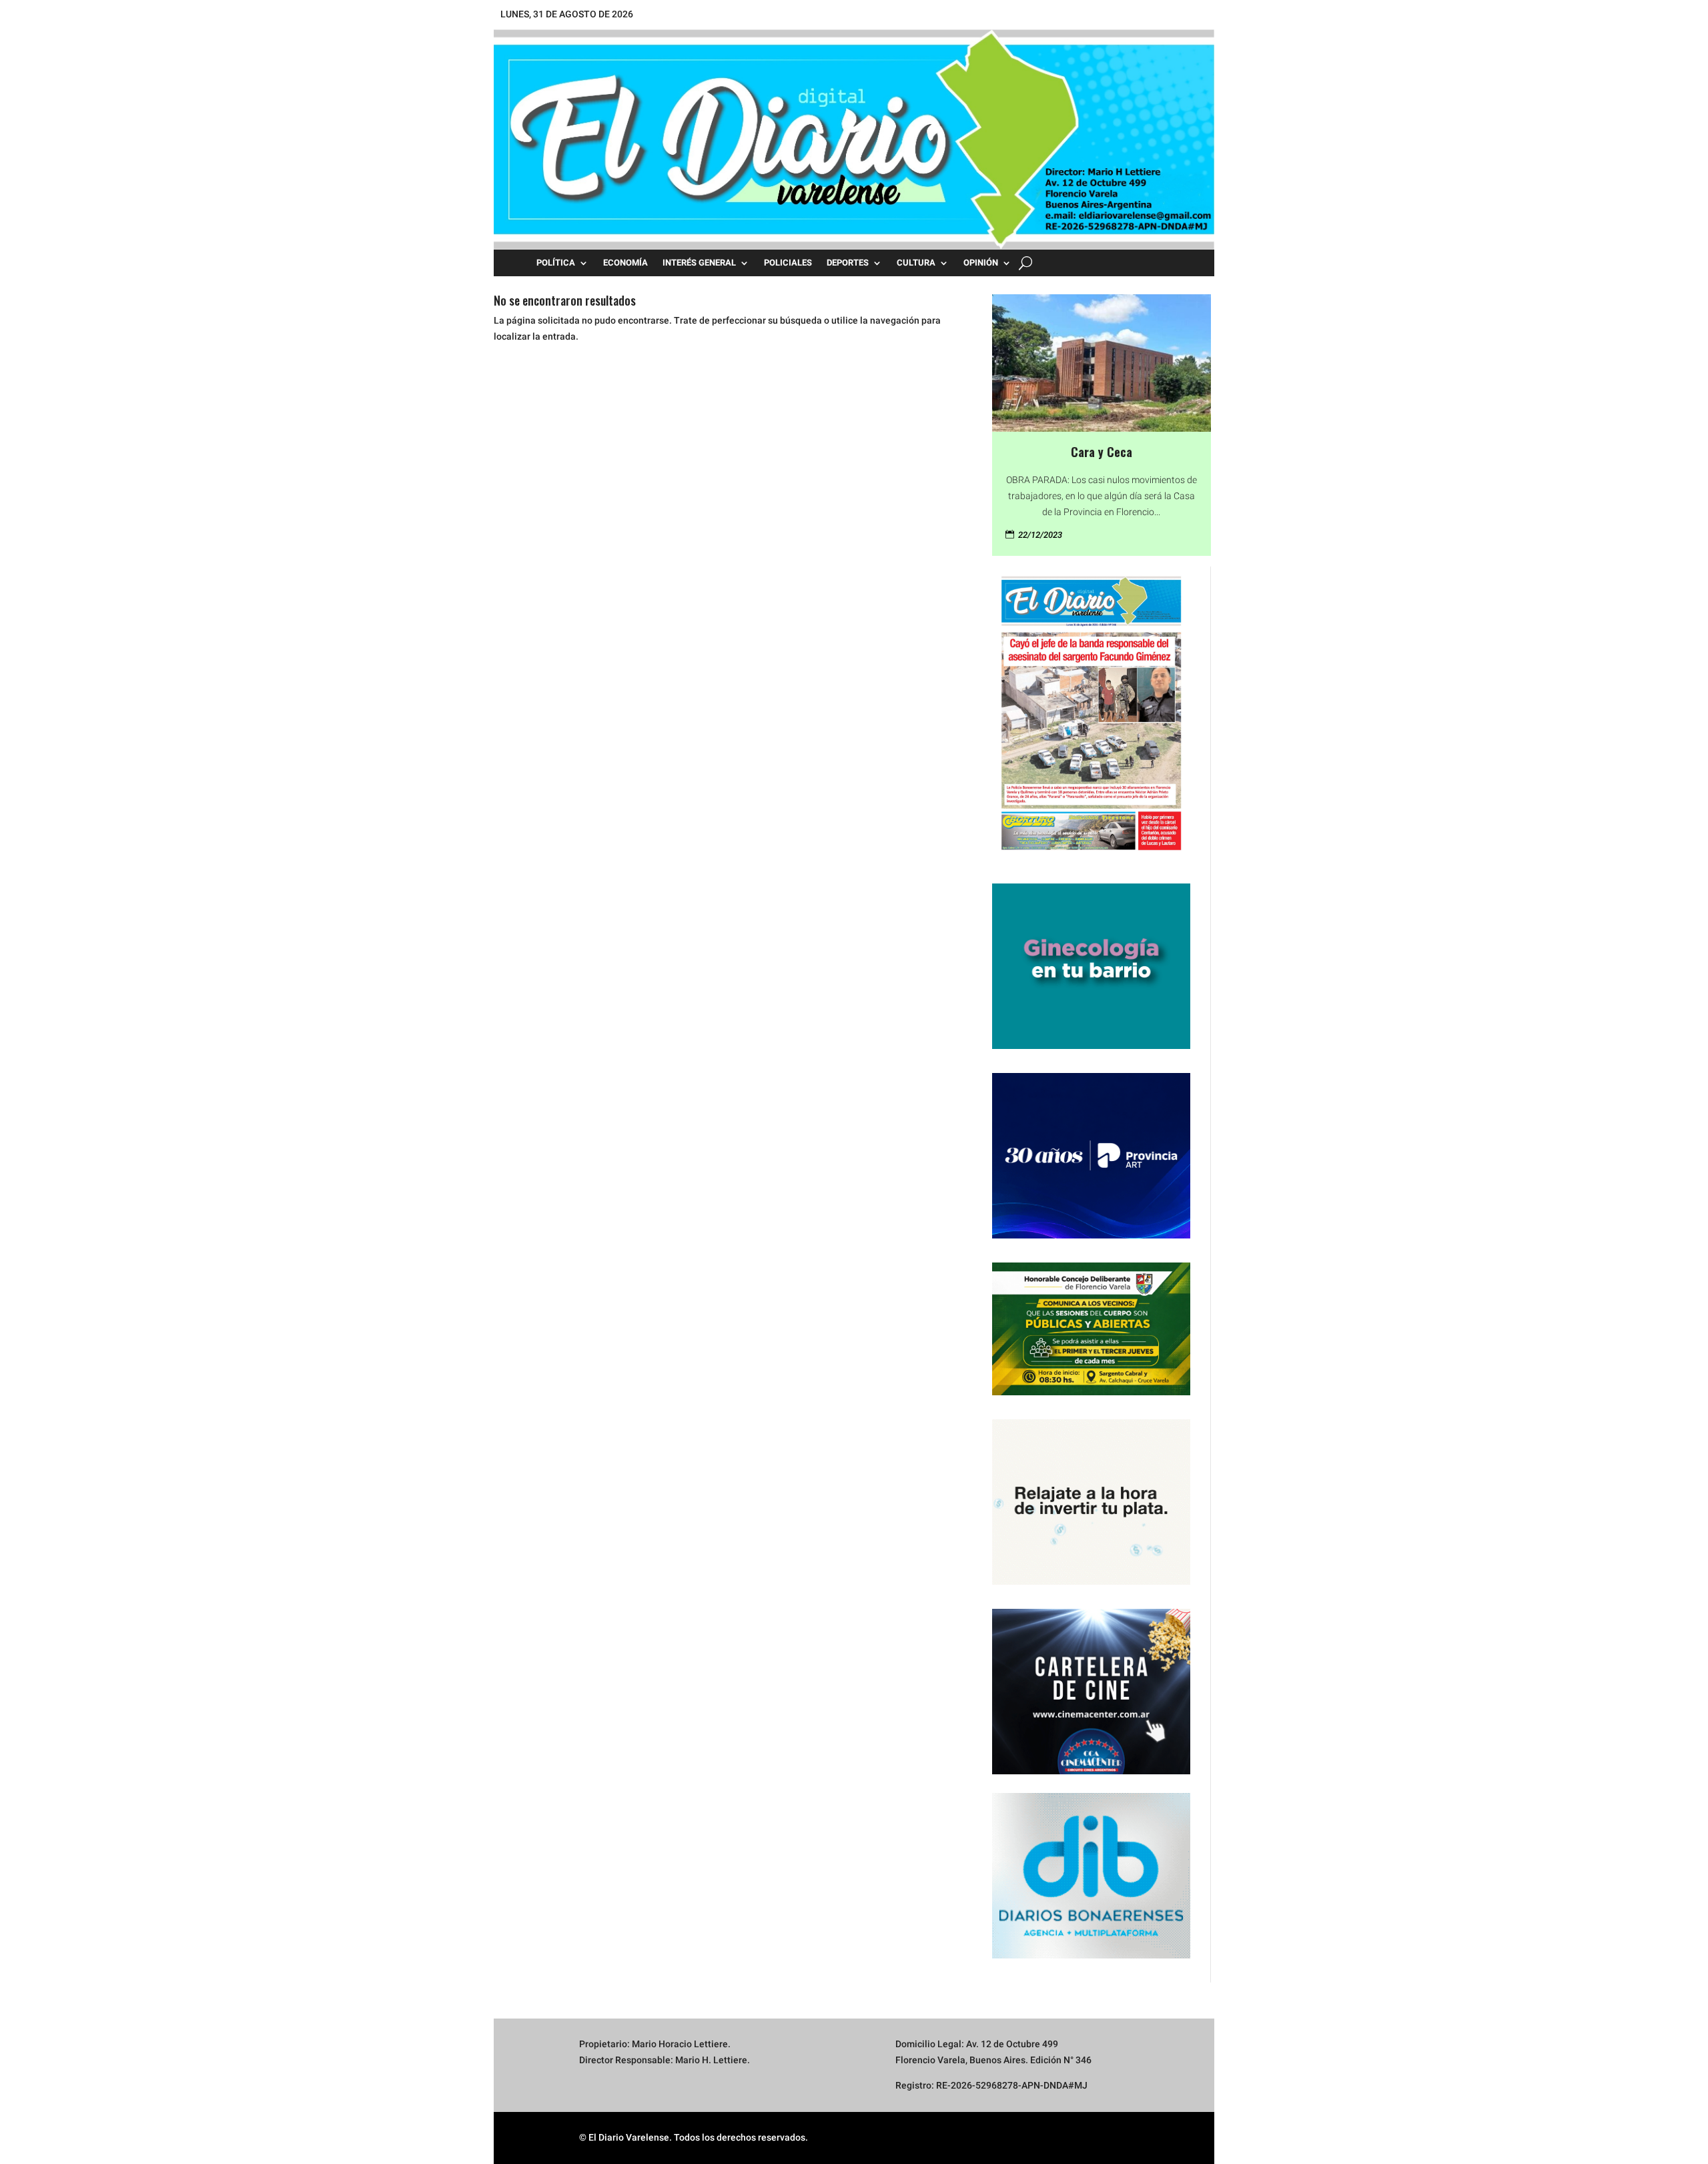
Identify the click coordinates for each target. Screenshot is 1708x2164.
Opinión (981, 263)
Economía (625, 263)
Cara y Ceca (1102, 452)
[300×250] (1091, 1581)
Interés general (699, 263)
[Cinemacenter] (1091, 1692)
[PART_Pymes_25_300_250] (1091, 1235)
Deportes (848, 263)
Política (556, 263)
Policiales (788, 263)
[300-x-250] (1091, 1046)
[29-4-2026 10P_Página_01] (1091, 856)
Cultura (916, 263)
